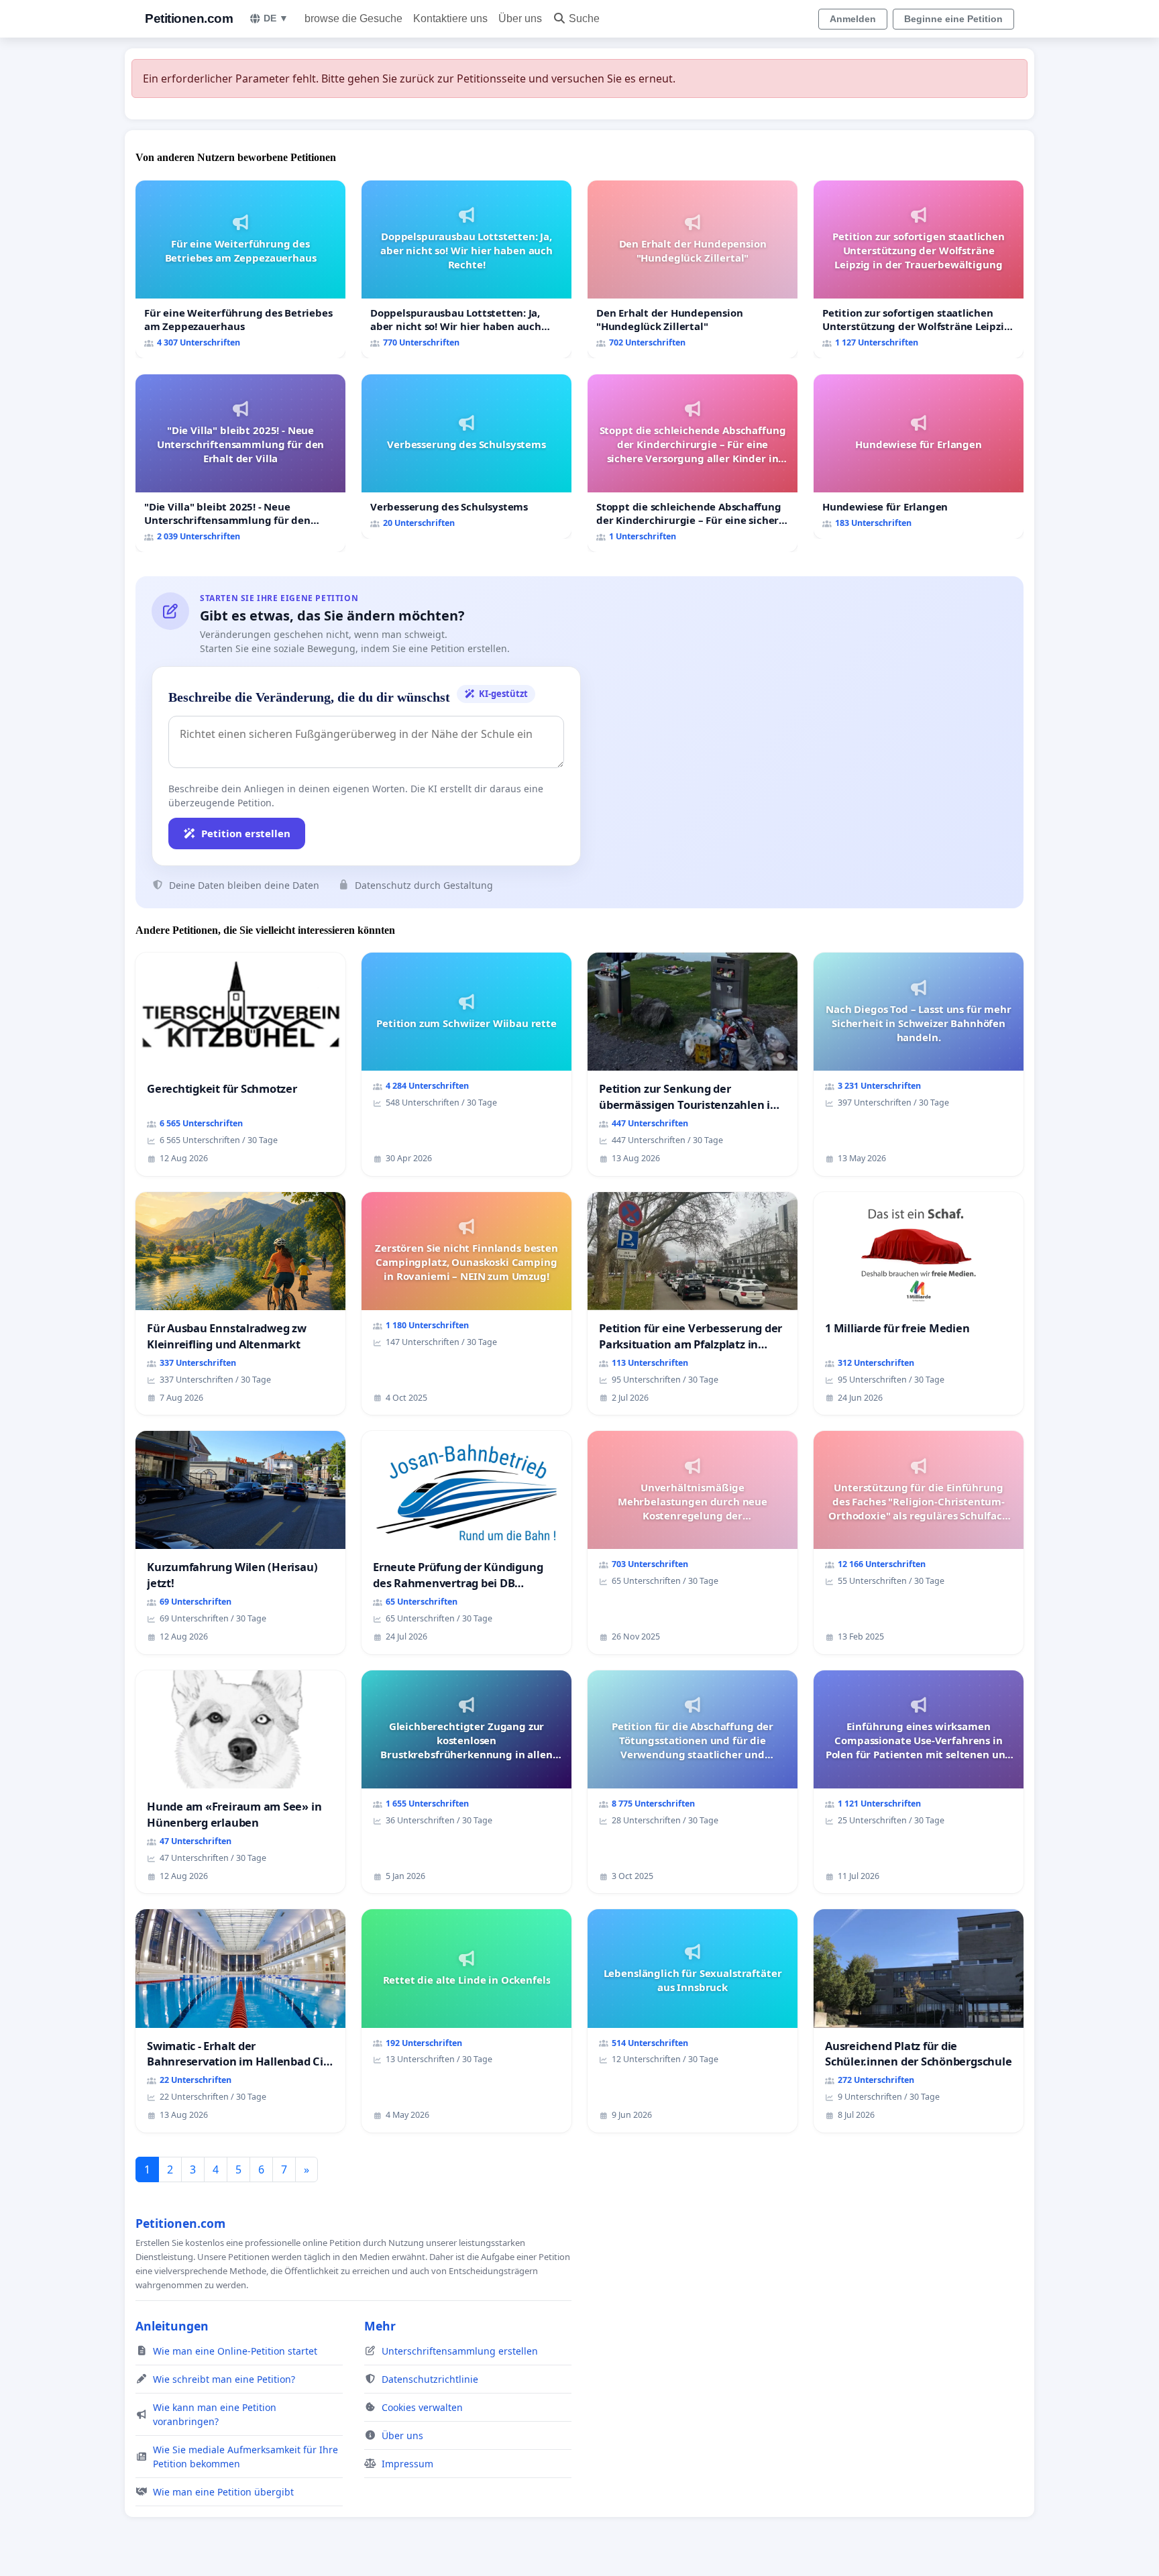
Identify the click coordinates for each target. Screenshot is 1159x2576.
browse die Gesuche (353, 18)
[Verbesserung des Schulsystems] (466, 457)
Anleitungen (172, 2326)
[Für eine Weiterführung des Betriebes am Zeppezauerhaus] (240, 269)
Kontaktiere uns (450, 18)
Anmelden (853, 19)
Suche (584, 18)
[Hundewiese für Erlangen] (919, 457)
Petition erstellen (246, 833)
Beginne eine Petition (953, 19)
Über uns (520, 18)
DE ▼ (276, 18)
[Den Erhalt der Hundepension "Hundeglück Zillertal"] (693, 269)
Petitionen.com (189, 18)
